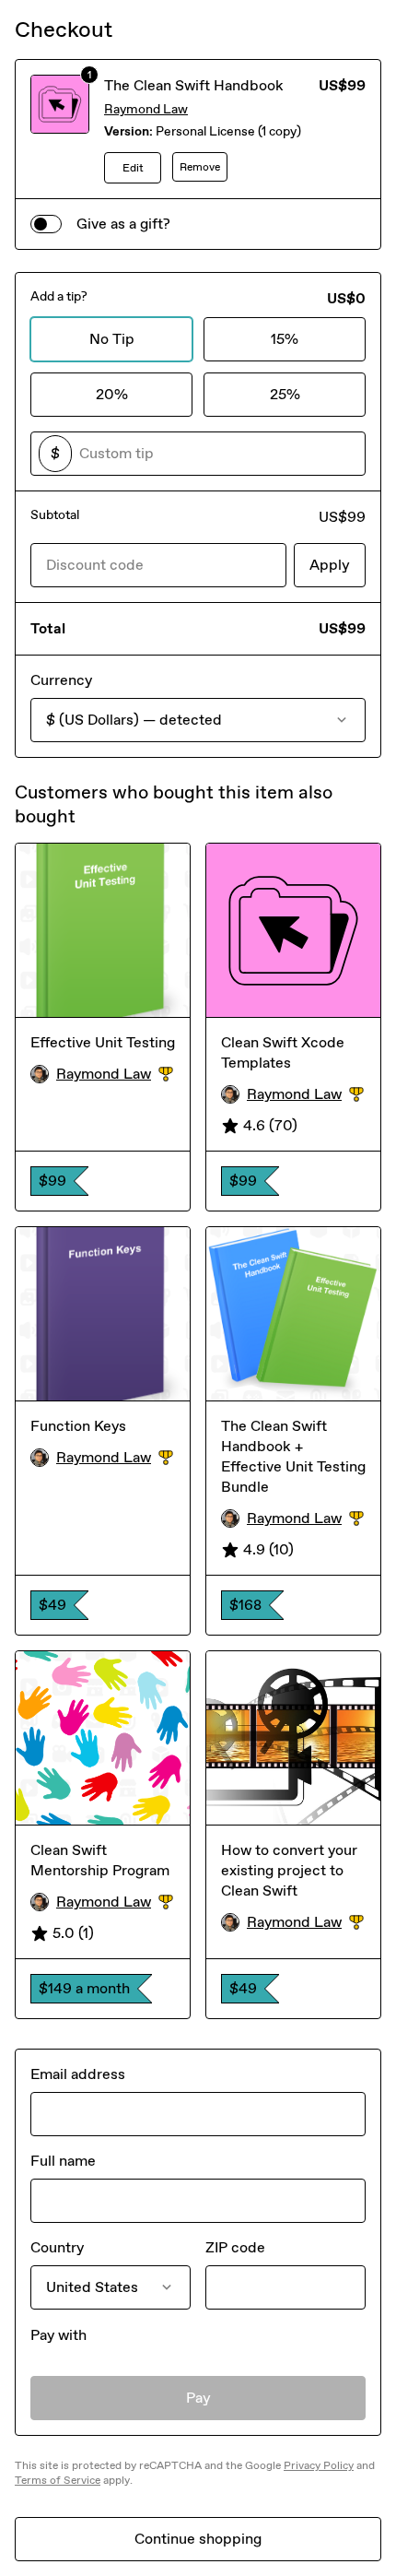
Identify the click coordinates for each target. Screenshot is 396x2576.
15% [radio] (285, 339)
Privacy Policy (319, 2465)
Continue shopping (198, 2539)
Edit (133, 168)
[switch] (46, 224)
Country (57, 2247)
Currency (61, 680)
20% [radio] (112, 394)
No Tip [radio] (112, 339)
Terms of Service (58, 2480)
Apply (330, 565)
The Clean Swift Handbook (194, 85)
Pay (198, 2398)
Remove (200, 167)
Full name (63, 2161)
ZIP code (235, 2247)
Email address (78, 2074)
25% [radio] (285, 394)
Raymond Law (146, 109)
